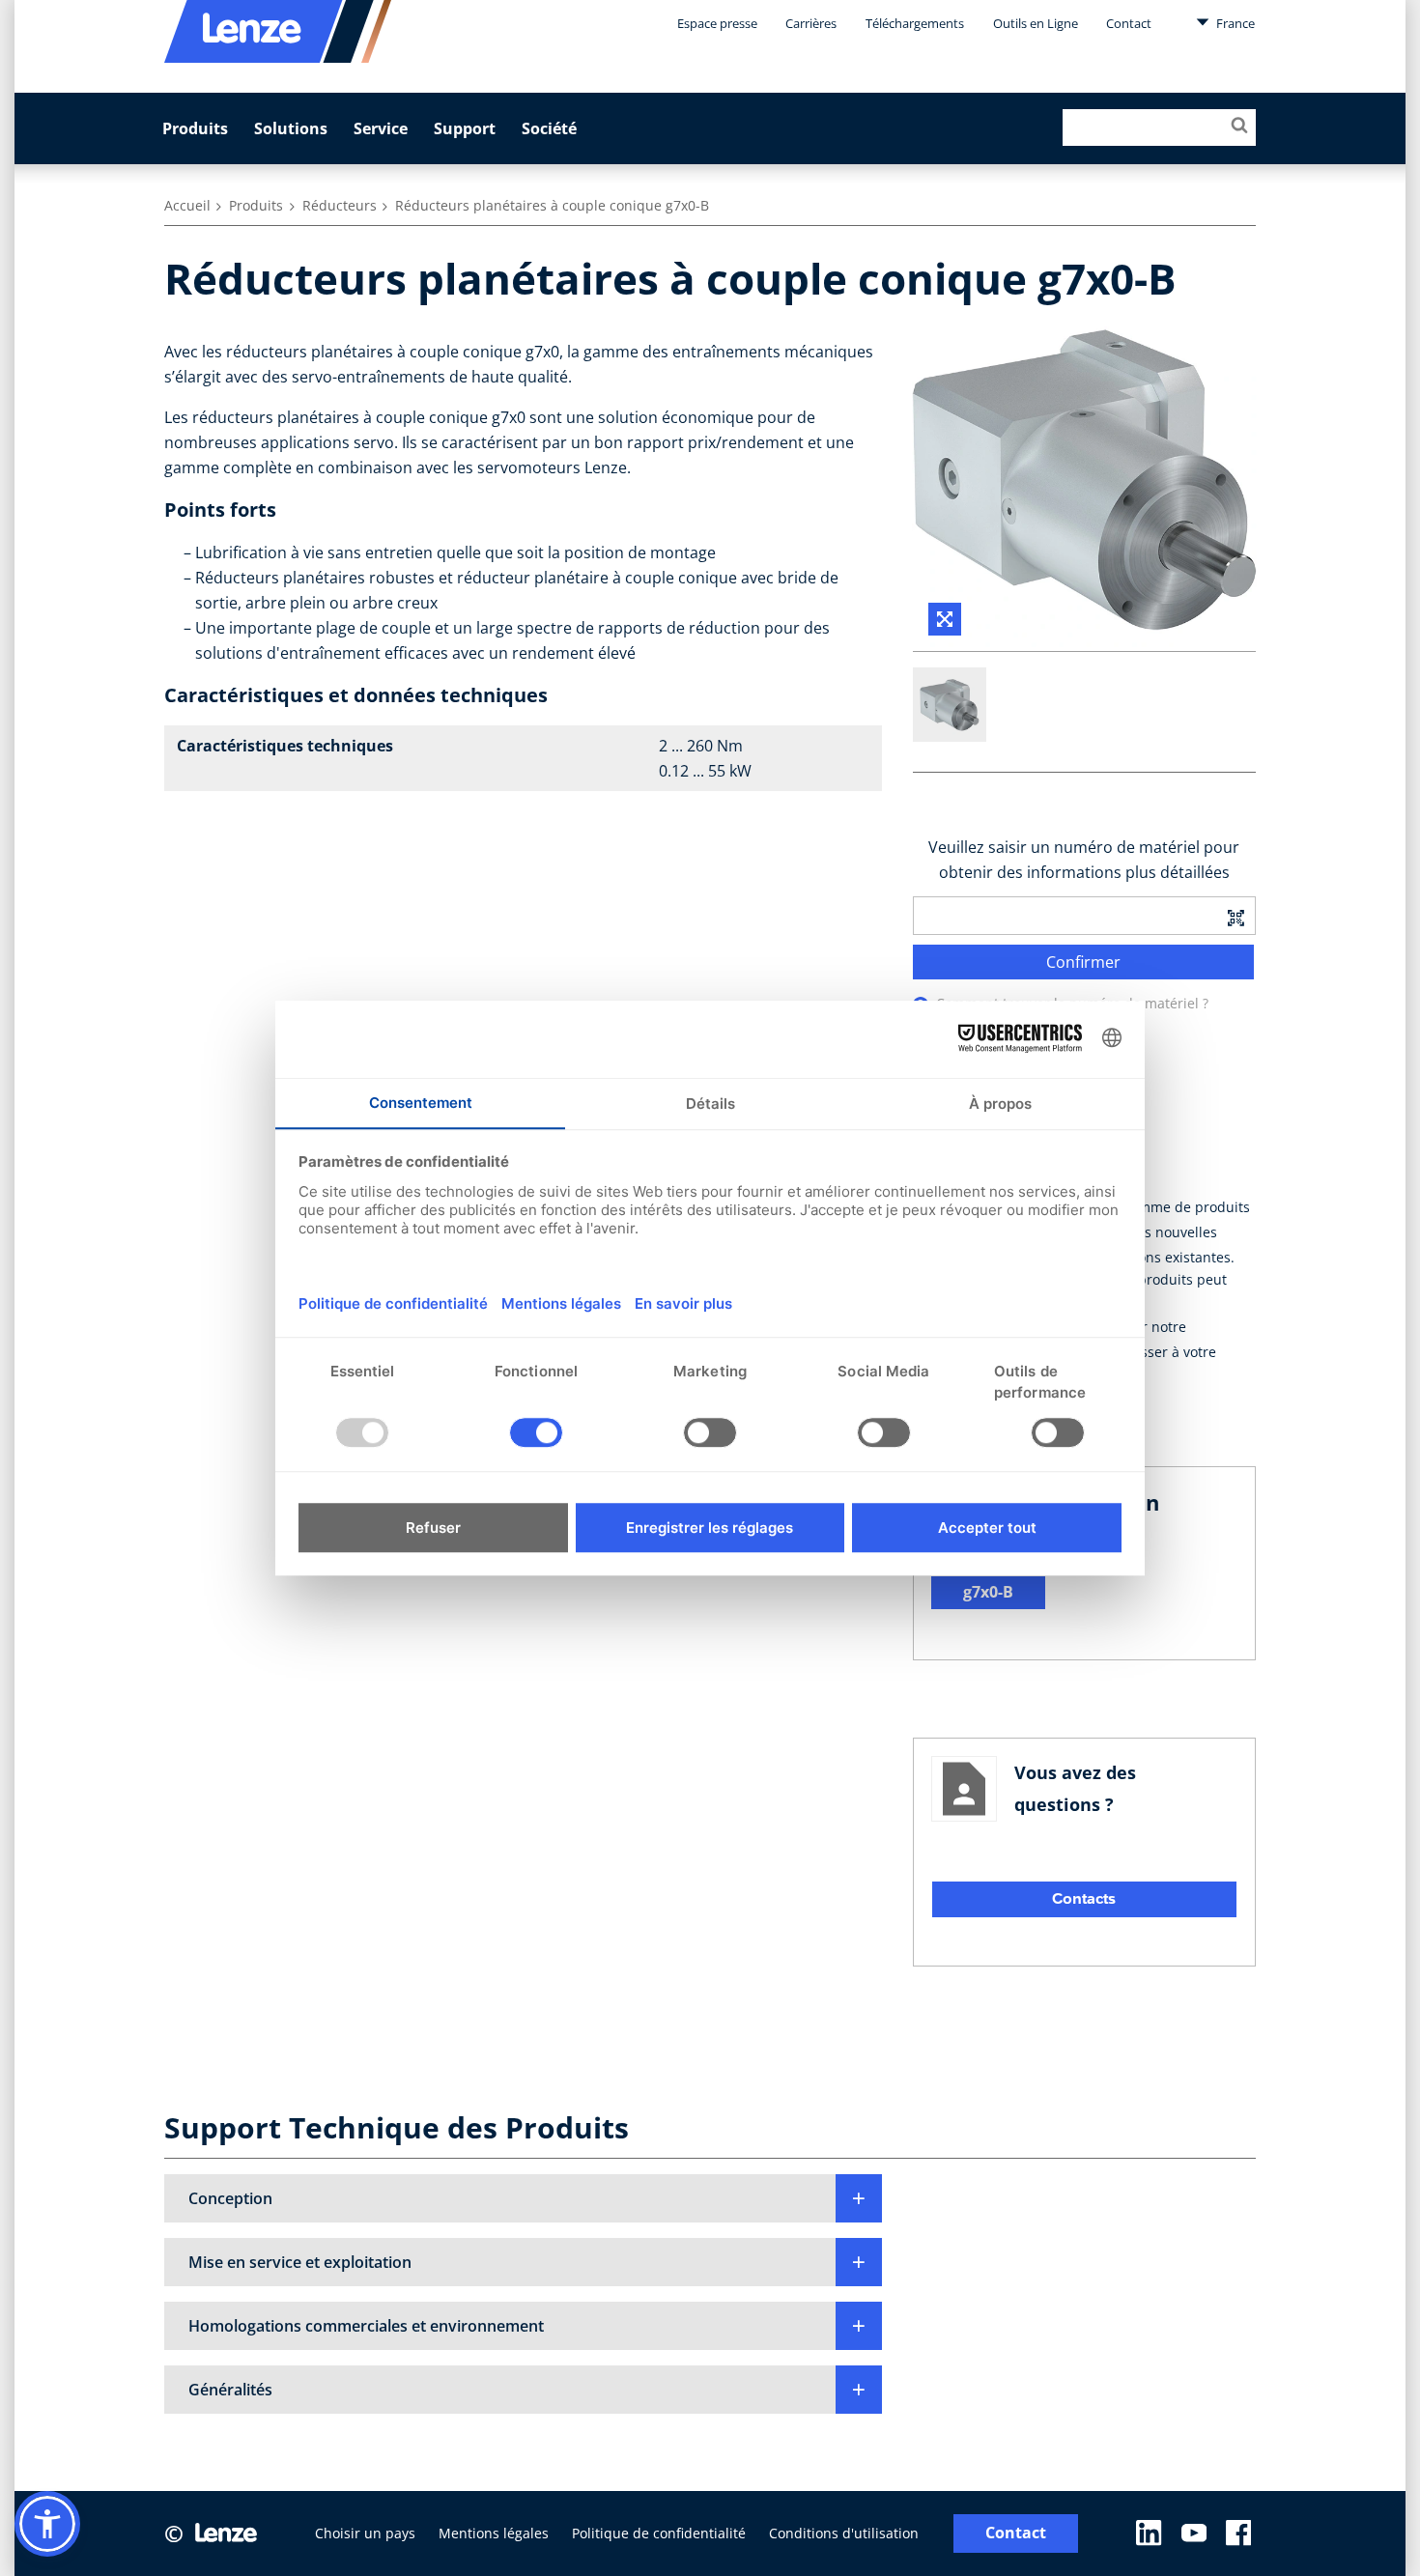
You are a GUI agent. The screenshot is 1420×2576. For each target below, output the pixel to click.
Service (381, 128)
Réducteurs (340, 205)
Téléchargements (915, 23)
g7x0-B (988, 1592)
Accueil (187, 205)
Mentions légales (494, 2533)
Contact (1129, 23)
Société (549, 128)
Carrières (811, 23)
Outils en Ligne (1036, 23)
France (1234, 23)
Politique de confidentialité (659, 2533)
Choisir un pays (365, 2533)
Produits (195, 128)
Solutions (291, 128)
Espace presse (717, 23)
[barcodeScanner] (1235, 916)
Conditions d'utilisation (844, 2533)
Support (465, 128)
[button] (523, 2198)
